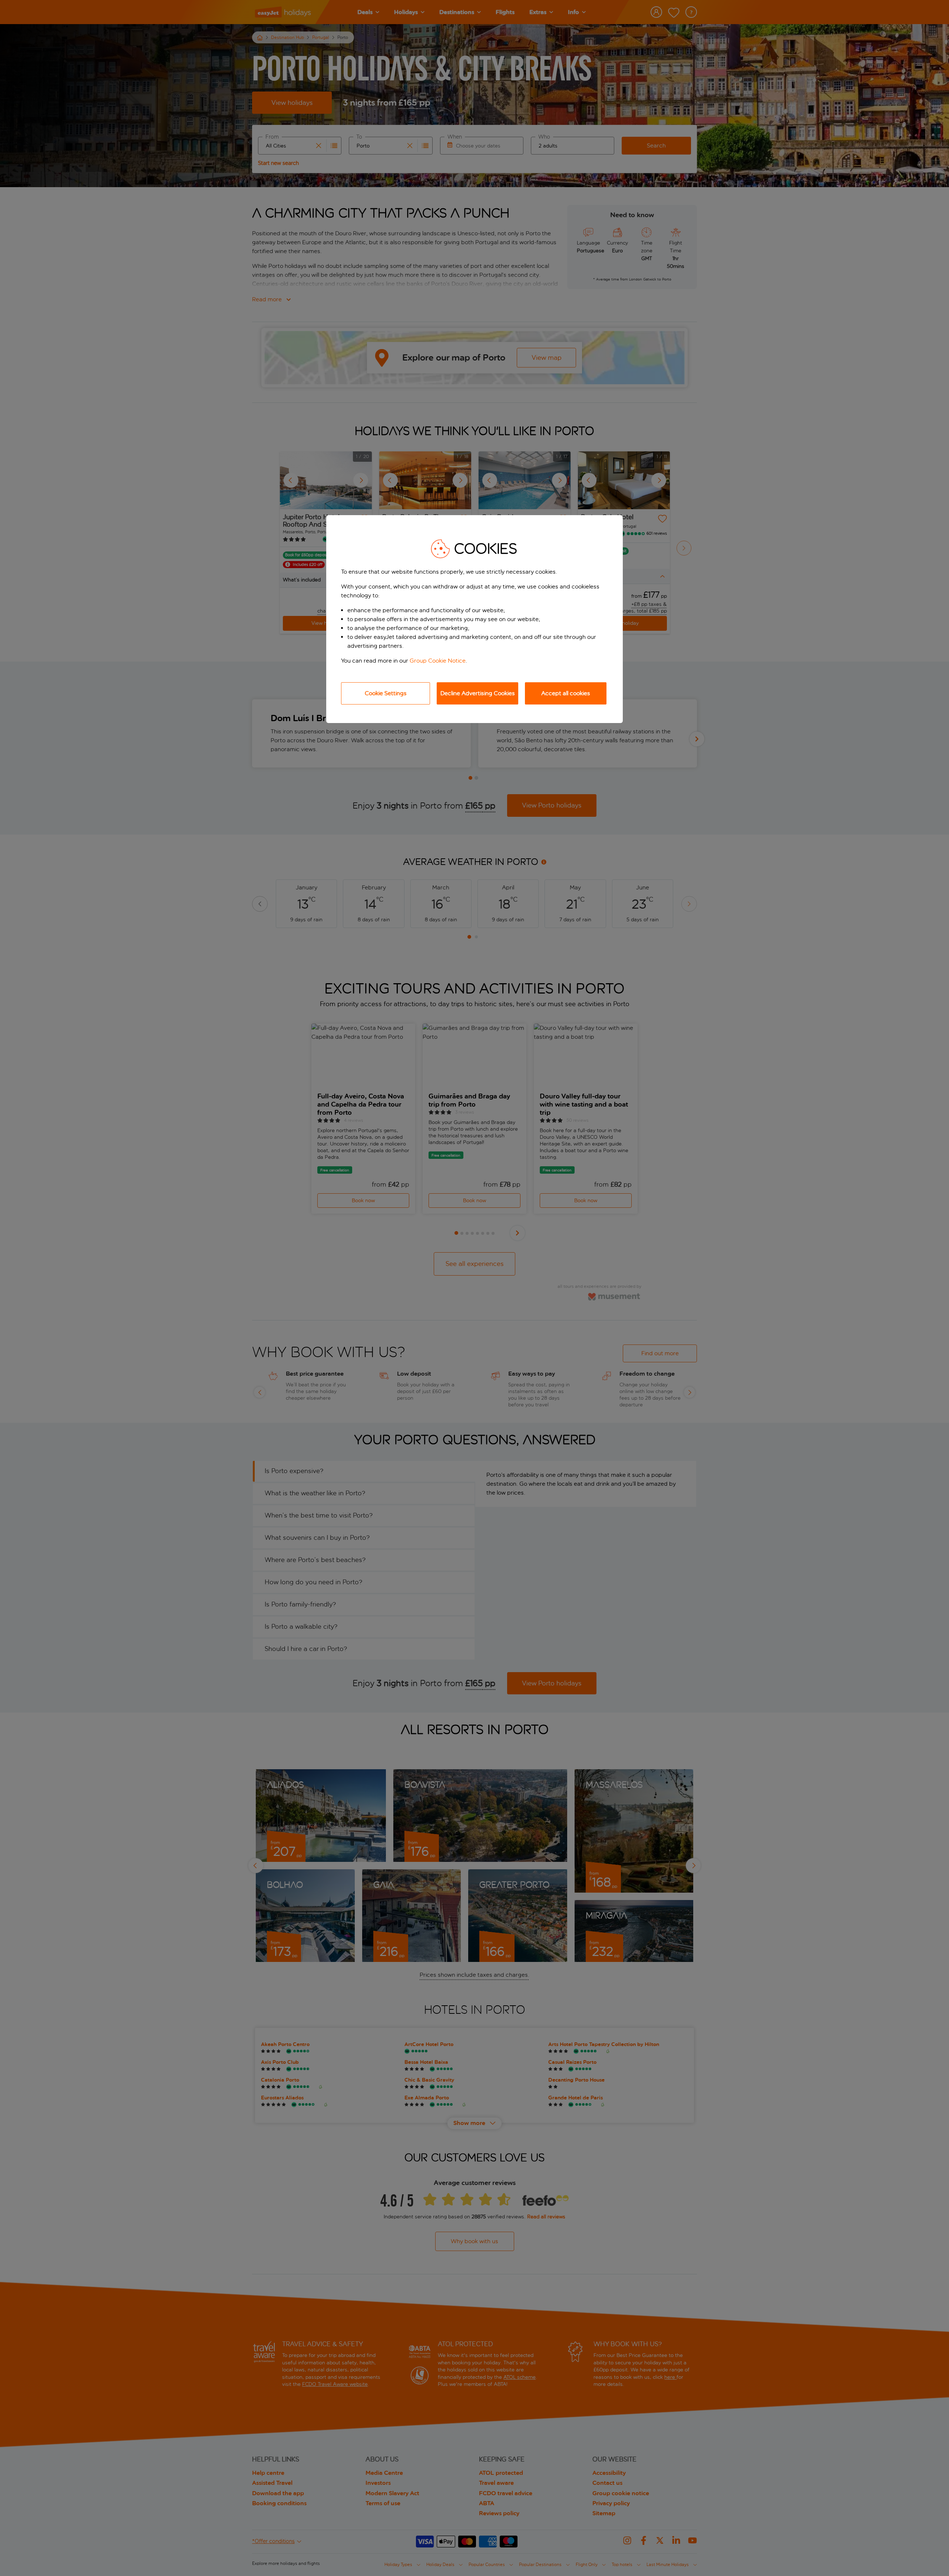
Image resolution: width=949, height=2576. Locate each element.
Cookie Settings (386, 693)
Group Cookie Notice (438, 661)
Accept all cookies (566, 693)
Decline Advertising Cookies (478, 693)
